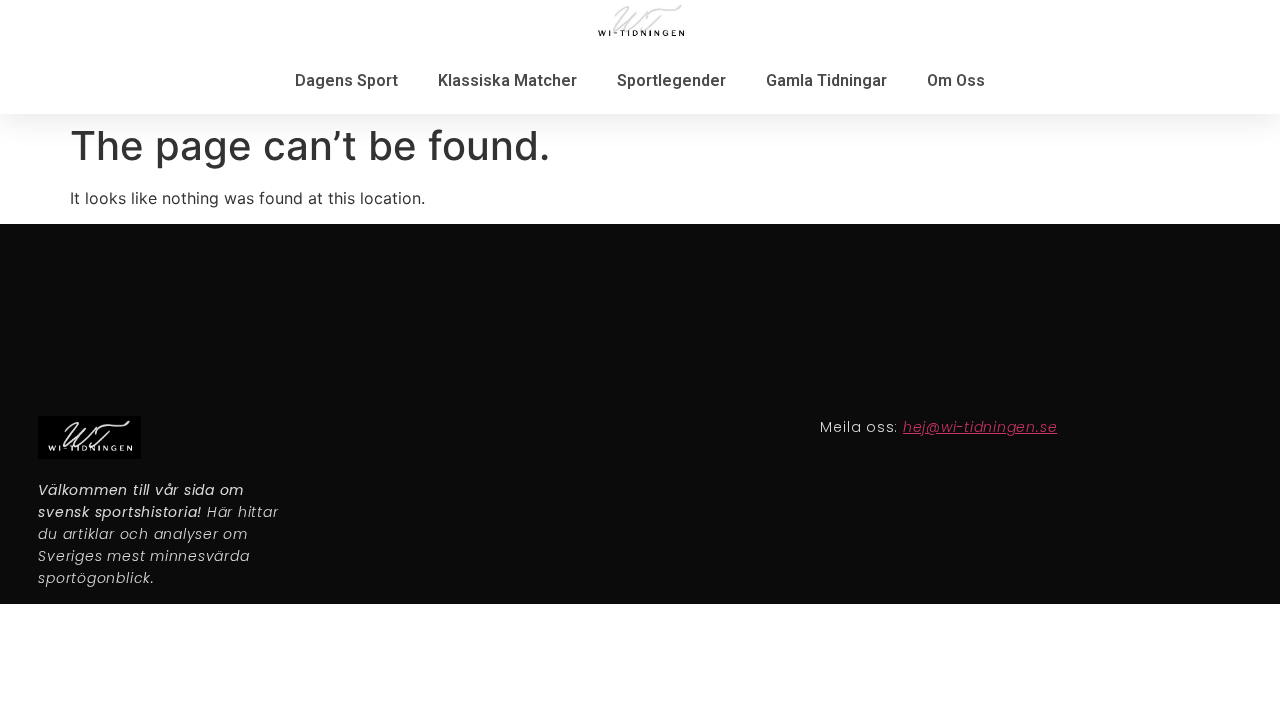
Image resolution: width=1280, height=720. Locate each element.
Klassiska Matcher (507, 80)
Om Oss (956, 80)
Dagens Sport (346, 80)
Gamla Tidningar (826, 80)
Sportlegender (671, 80)
